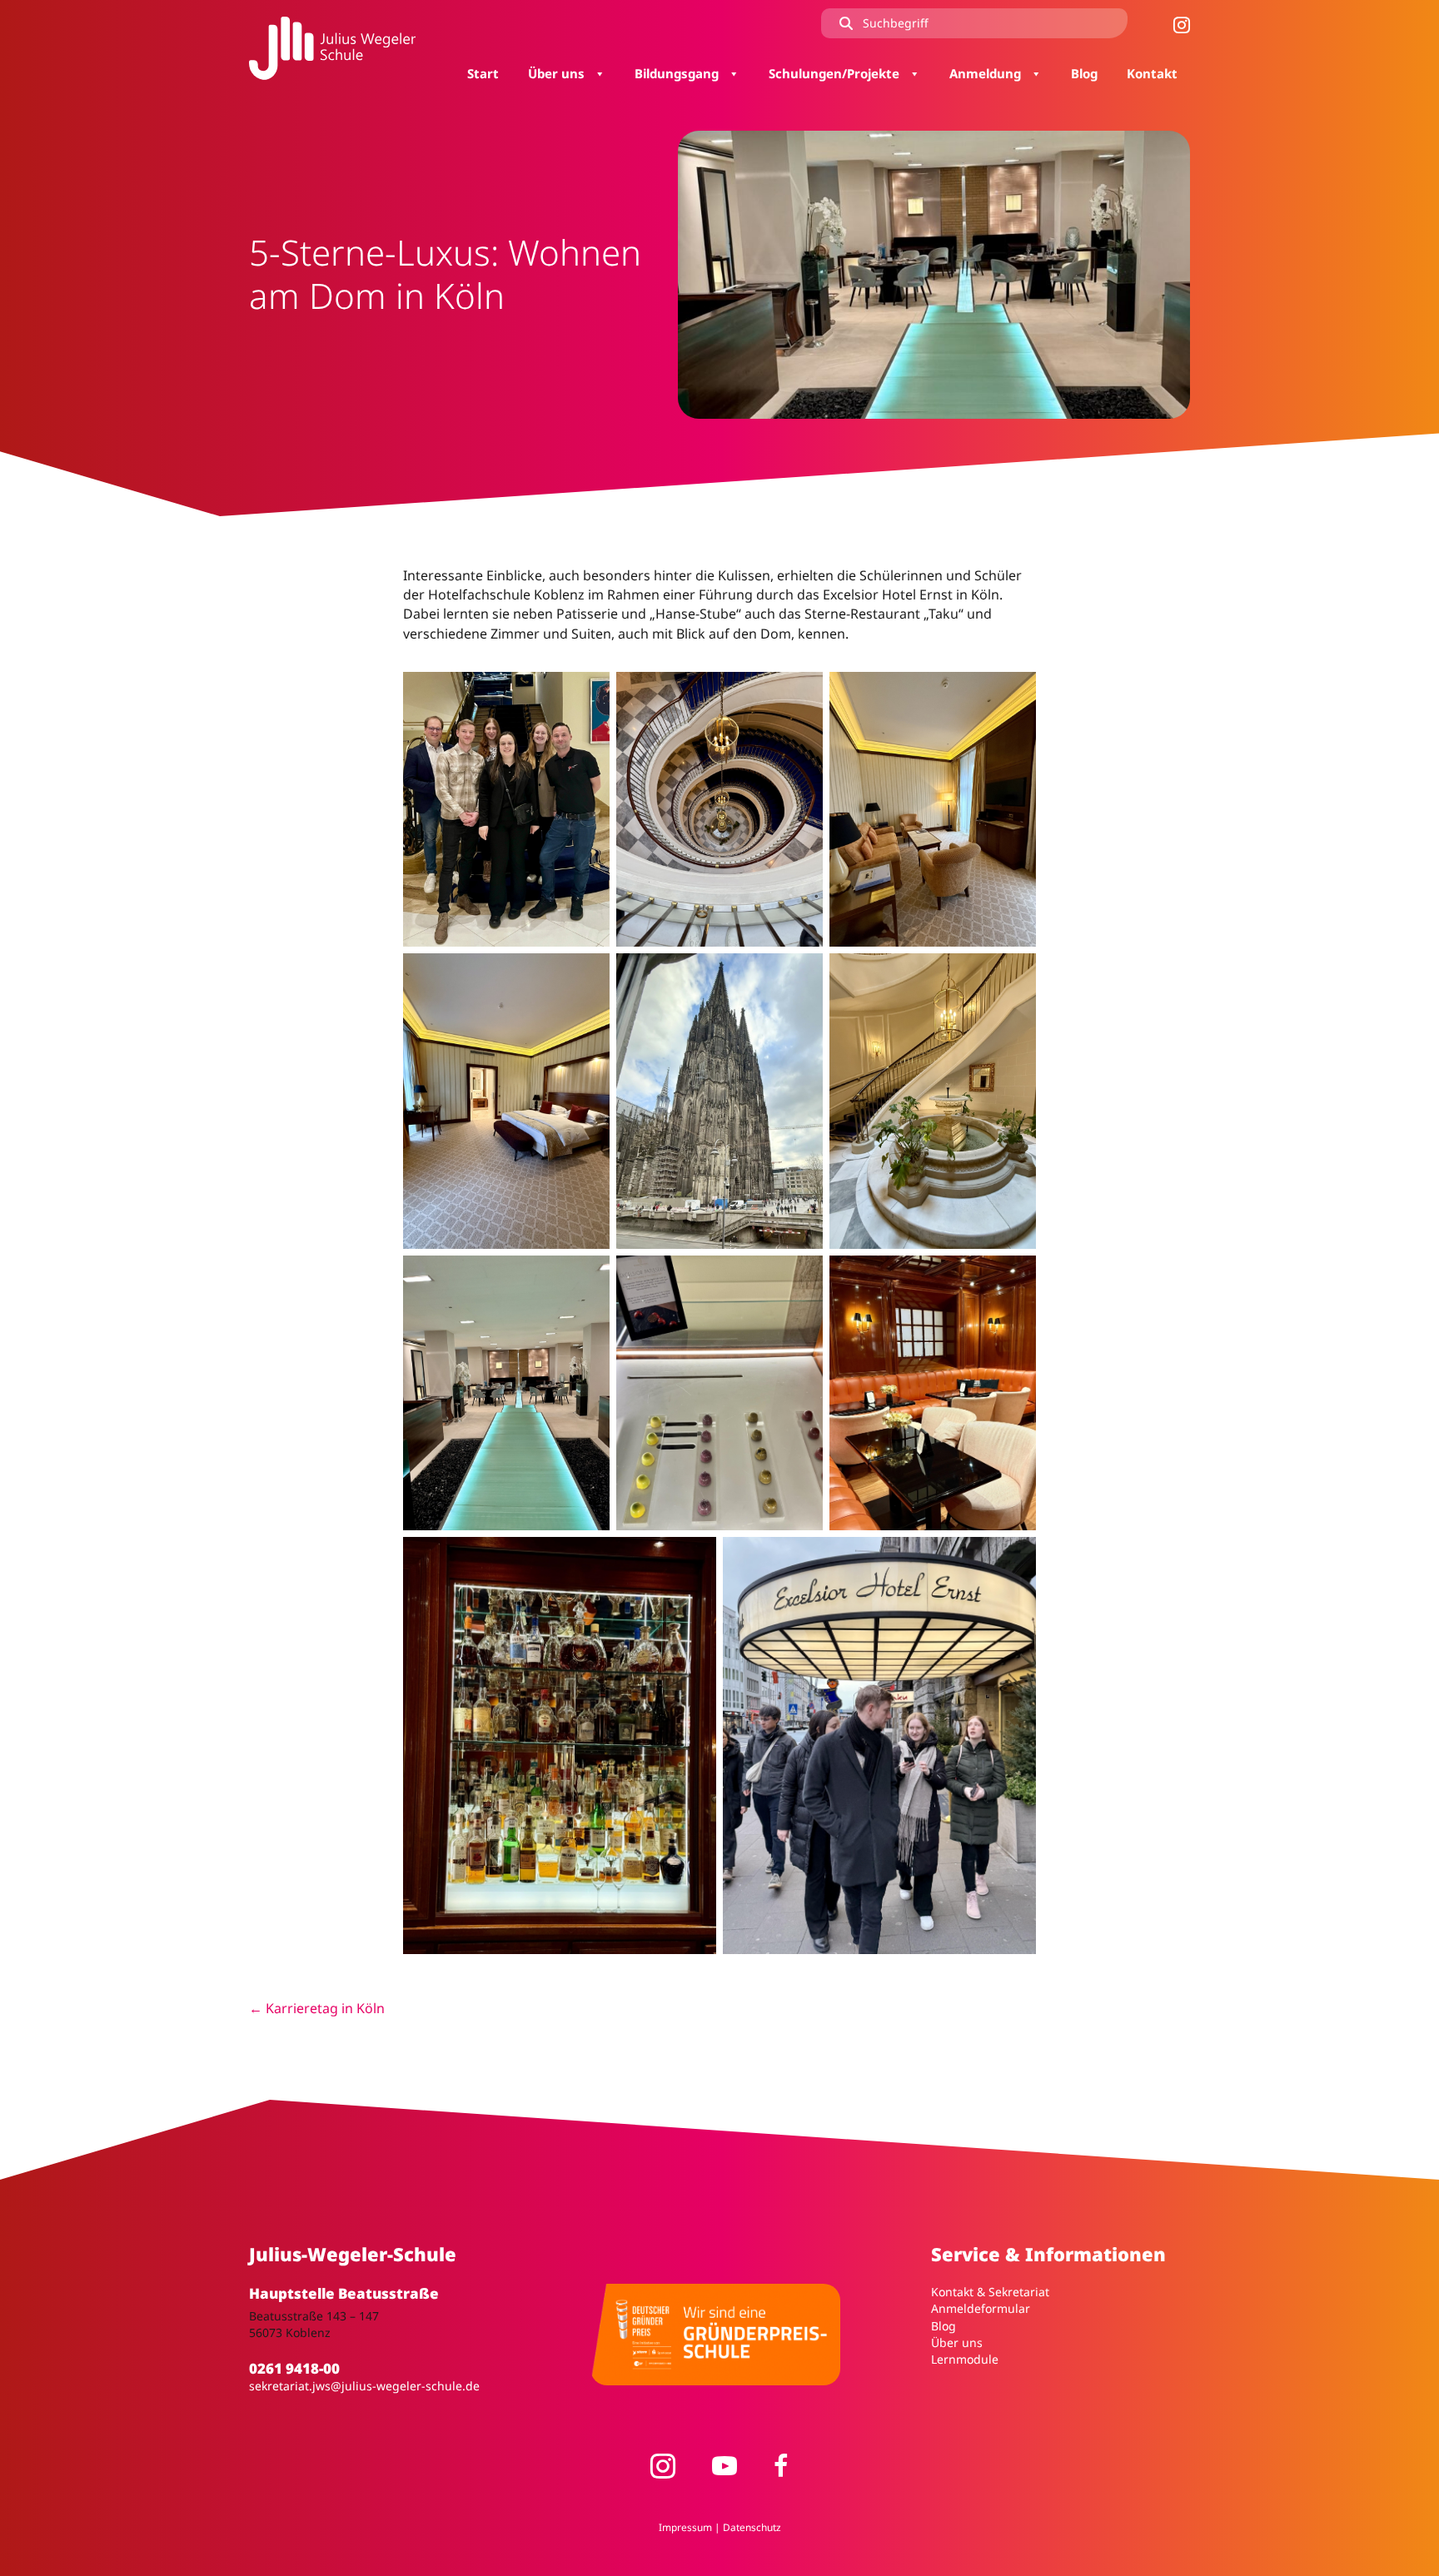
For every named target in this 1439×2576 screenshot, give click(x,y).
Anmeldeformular (981, 2308)
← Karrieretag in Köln (317, 2008)
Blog (944, 2326)
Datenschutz (752, 2527)
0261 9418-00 (294, 2368)
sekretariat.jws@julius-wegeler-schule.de (364, 2386)
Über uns (957, 2342)
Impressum (685, 2527)
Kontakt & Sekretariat (990, 2292)
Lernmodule (965, 2359)
